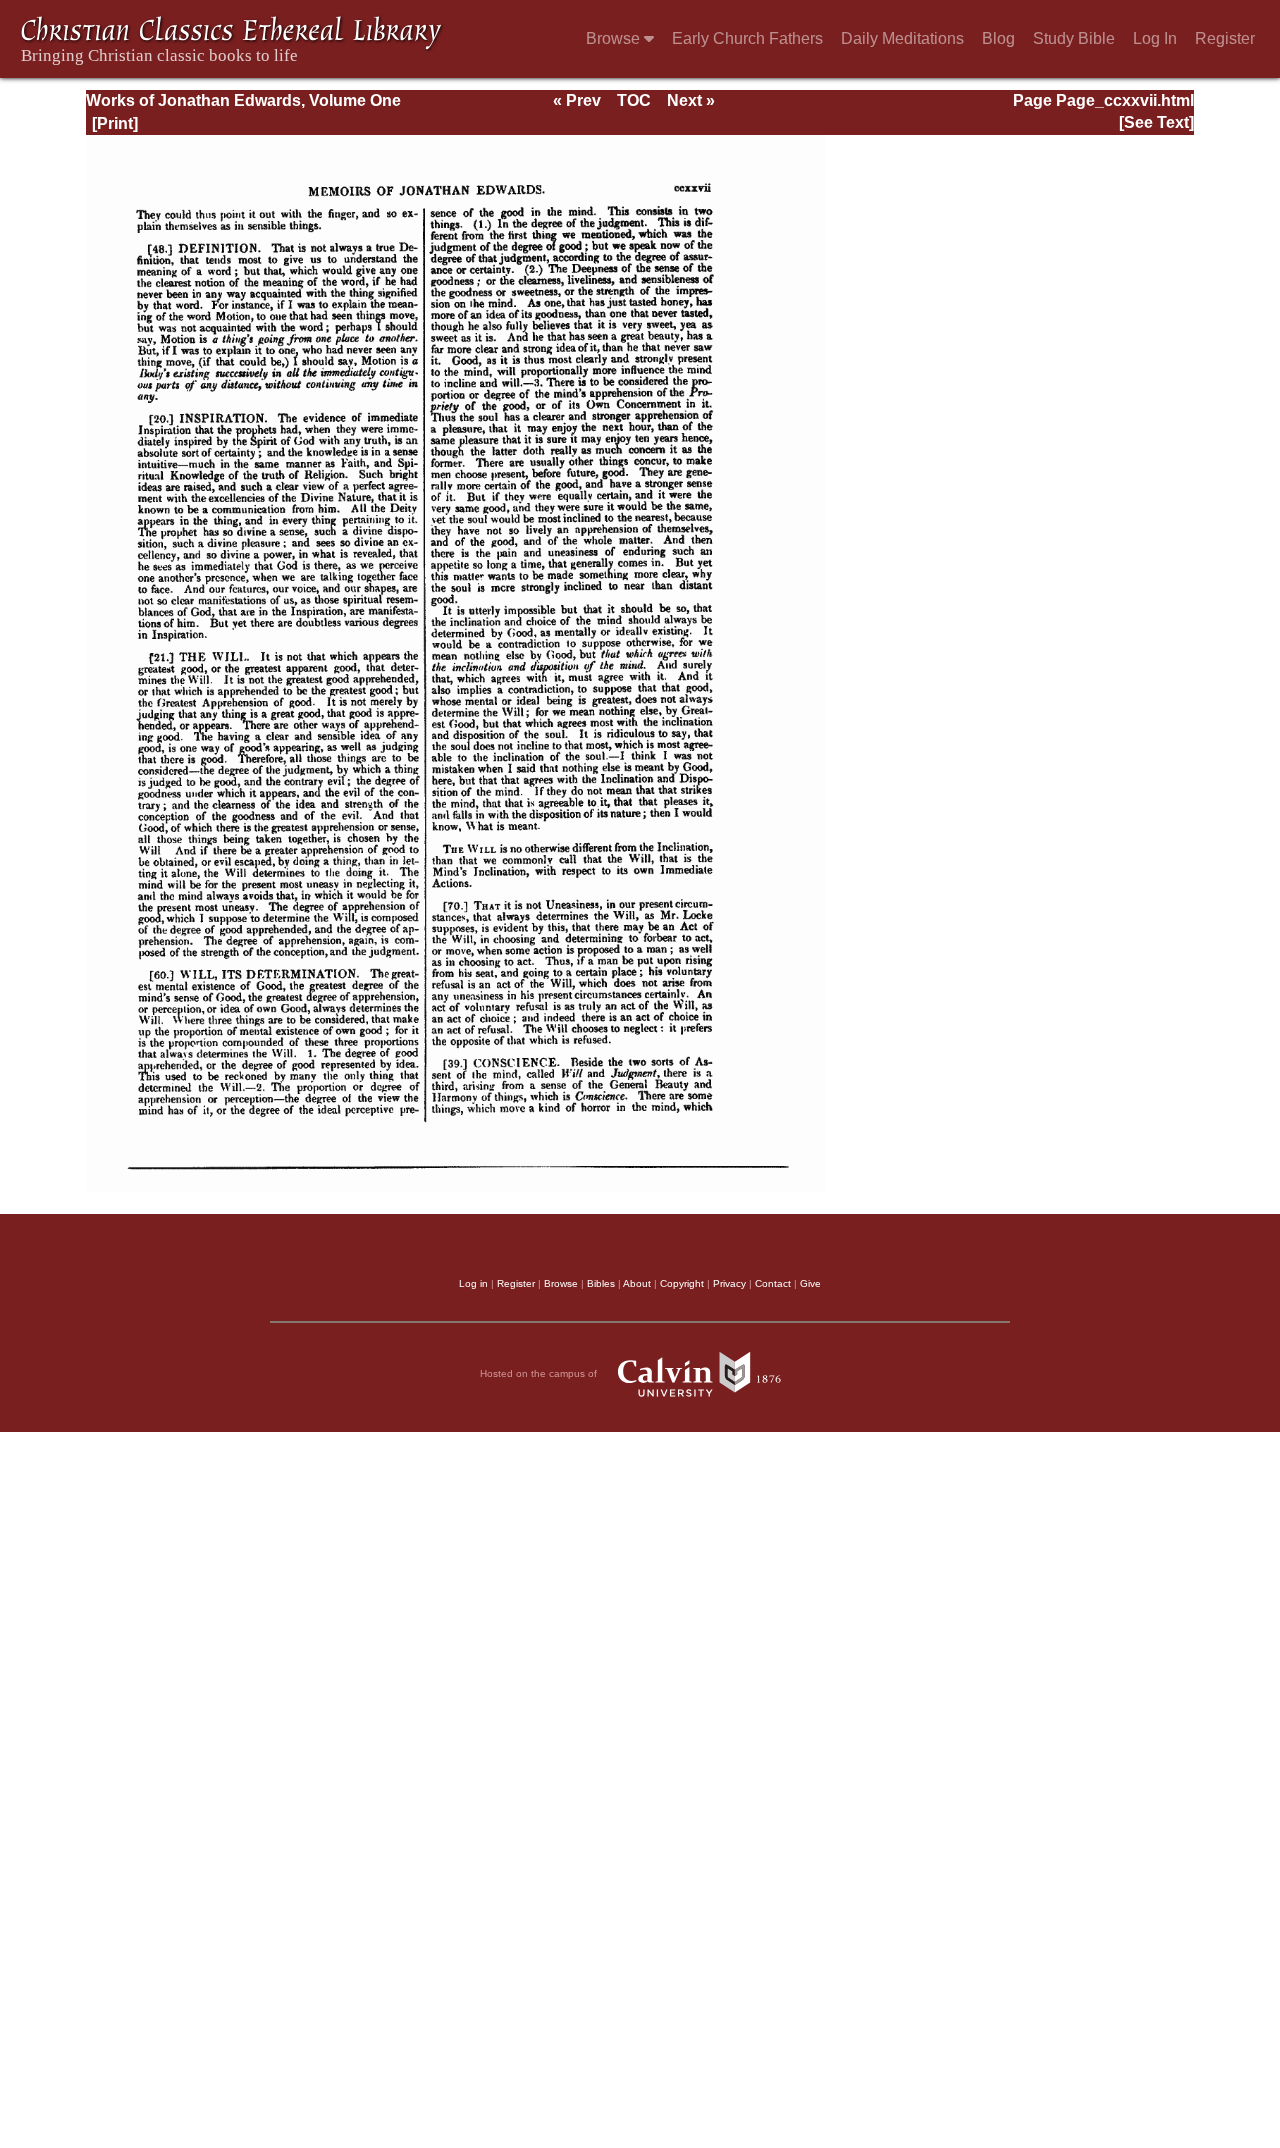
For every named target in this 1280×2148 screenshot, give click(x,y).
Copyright (682, 1283)
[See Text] (1156, 122)
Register (1225, 38)
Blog (998, 38)
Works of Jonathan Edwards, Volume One (243, 100)
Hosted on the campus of (540, 1373)
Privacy (729, 1283)
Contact (773, 1283)
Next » (691, 100)
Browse (615, 38)
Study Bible (1074, 38)
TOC (634, 100)
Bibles (601, 1283)
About (637, 1283)
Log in (473, 1283)
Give (810, 1283)
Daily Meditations (902, 38)
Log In (1155, 38)
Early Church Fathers (747, 38)
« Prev (577, 100)
